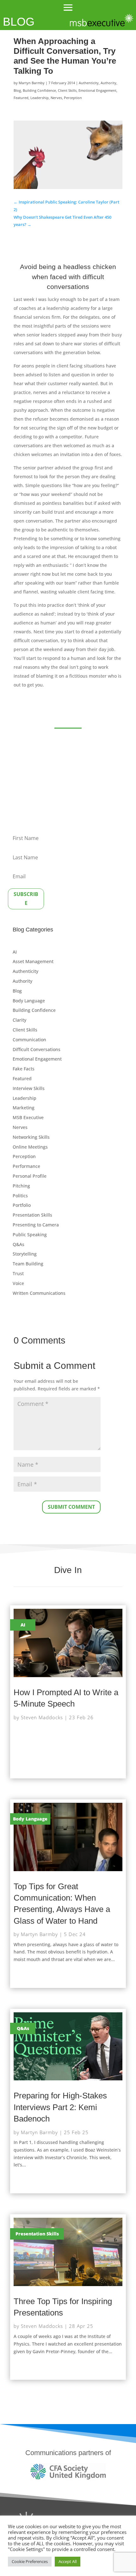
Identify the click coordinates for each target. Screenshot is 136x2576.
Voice (18, 1283)
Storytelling (25, 1254)
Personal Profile (30, 1176)
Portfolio (22, 1205)
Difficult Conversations (37, 1049)
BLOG (19, 22)
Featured (21, 98)
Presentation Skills (32, 1215)
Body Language (29, 1001)
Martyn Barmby (32, 83)
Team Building (28, 1264)
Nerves (56, 98)
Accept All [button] (68, 2561)
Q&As (19, 1244)
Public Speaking (30, 1235)
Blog (17, 90)
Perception (73, 98)
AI (15, 952)
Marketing (24, 1108)
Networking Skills (31, 1137)
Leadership (40, 98)
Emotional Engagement (97, 90)
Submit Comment (71, 1507)
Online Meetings (30, 1147)
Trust (18, 1273)
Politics (20, 1196)
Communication (29, 1040)
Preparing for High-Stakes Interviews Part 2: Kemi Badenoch (60, 2107)
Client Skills (67, 90)
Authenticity (89, 83)
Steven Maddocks (42, 1717)
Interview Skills (29, 1088)
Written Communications (39, 1293)
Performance (26, 1166)
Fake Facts (24, 1069)
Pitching (21, 1186)
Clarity (19, 1020)
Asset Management (33, 961)
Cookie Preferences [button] (30, 2561)
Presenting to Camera (36, 1225)
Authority (108, 83)
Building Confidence (39, 90)
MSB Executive (28, 1117)
